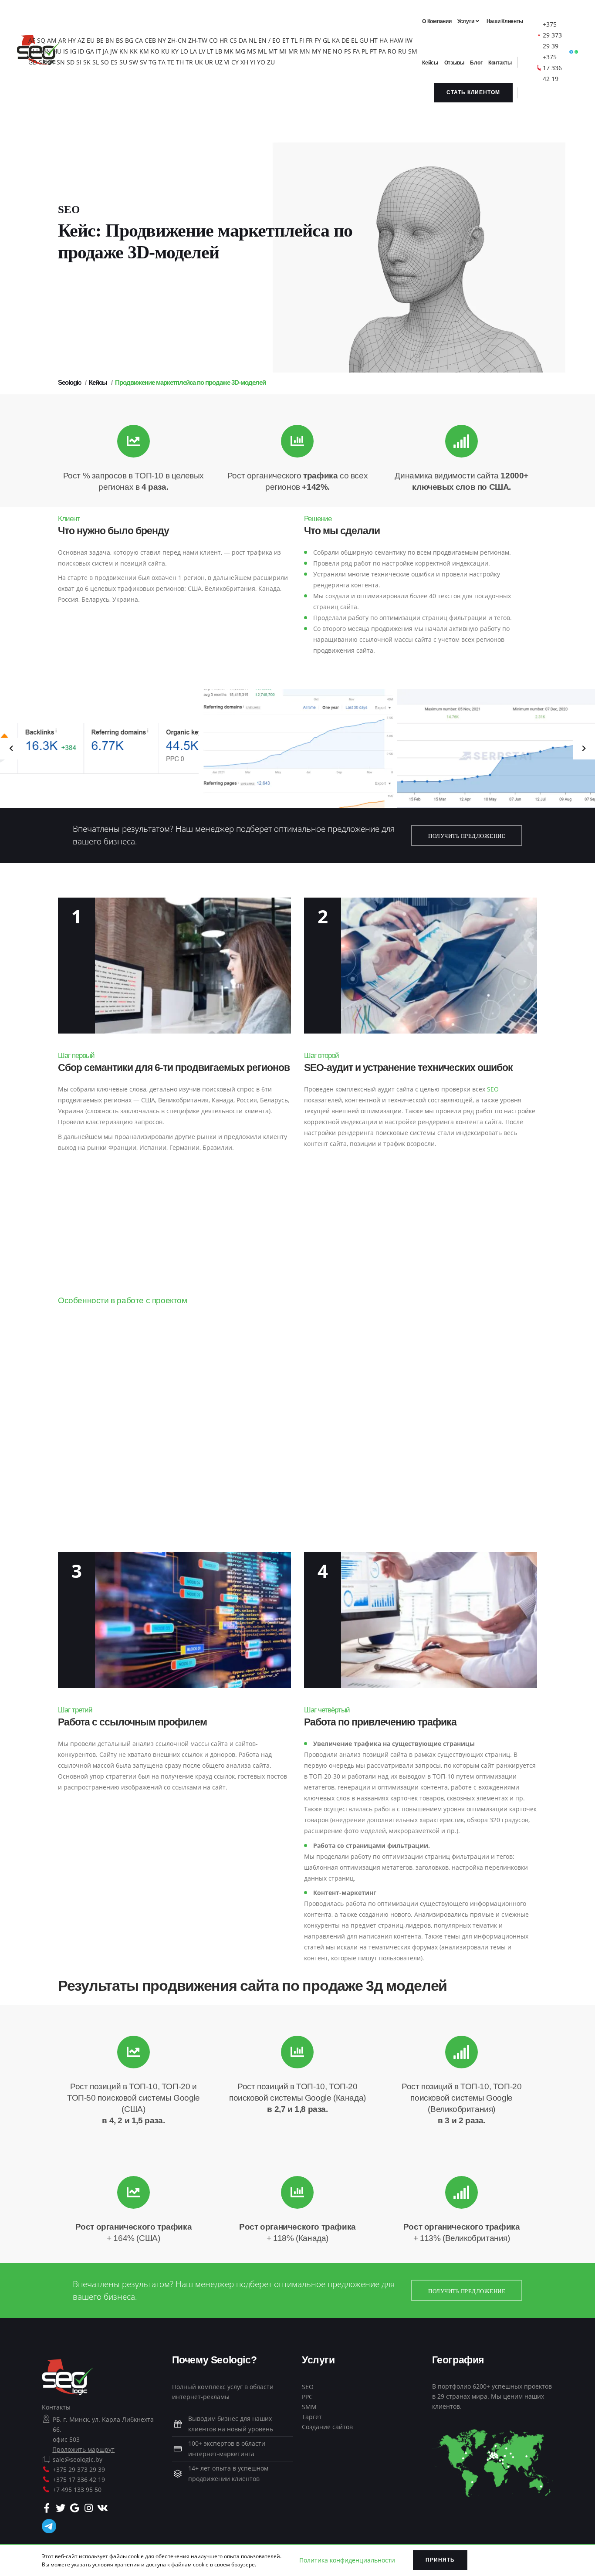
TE (171, 62)
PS (348, 51)
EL (354, 40)
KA (336, 40)
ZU (271, 62)
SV (143, 62)
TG (152, 62)
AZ (81, 40)
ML (262, 51)
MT (273, 51)
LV (202, 51)
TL (294, 40)
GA (90, 51)
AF (32, 40)
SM (413, 51)
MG (240, 51)
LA (193, 51)
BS (120, 40)
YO (261, 62)
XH (244, 62)
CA (139, 40)
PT (373, 51)
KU (165, 51)
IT (98, 51)
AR (62, 40)
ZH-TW (198, 40)
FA (356, 51)
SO (105, 62)
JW (114, 51)
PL (365, 51)
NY (162, 40)
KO (155, 51)
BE (100, 40)
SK (87, 62)
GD (33, 62)
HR (224, 40)
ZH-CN (177, 40)
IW (409, 40)
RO (392, 51)
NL (253, 40)
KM (144, 51)
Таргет (312, 2417)
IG (73, 51)
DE (345, 40)
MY (316, 51)
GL (326, 40)
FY (318, 40)
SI (79, 62)
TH (180, 62)
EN (262, 40)
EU (91, 40)
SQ (41, 40)
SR (42, 62)
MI (283, 51)
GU (364, 40)
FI (302, 40)
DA (243, 40)
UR (209, 62)
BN (110, 40)
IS (66, 51)
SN (61, 62)
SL (96, 62)
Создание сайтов (327, 2427)
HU (57, 51)
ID (81, 51)
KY (175, 51)
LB (219, 51)
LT (210, 51)
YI (253, 62)
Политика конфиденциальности (347, 2560)
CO (213, 40)
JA (106, 51)
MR (293, 51)
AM (52, 40)
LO (184, 51)
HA (384, 40)
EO (276, 40)
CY (235, 62)
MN (305, 51)
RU (402, 51)
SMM (309, 2407)
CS (233, 40)
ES (114, 62)
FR (309, 40)
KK (134, 51)
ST (51, 62)
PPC (307, 2397)
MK (229, 51)
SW (134, 62)
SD (71, 62)
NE (327, 51)
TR (189, 62)
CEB (150, 40)
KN (124, 51)
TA (162, 62)
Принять (440, 2560)
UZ (219, 62)
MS (252, 51)
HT (374, 40)
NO (338, 51)
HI (31, 51)
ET (286, 40)
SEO (493, 1089)
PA (382, 51)
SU (123, 62)
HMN (44, 51)
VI (227, 62)
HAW (396, 40)
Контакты (56, 2407)
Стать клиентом (473, 92)
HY (72, 40)
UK (199, 62)
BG (129, 40)
